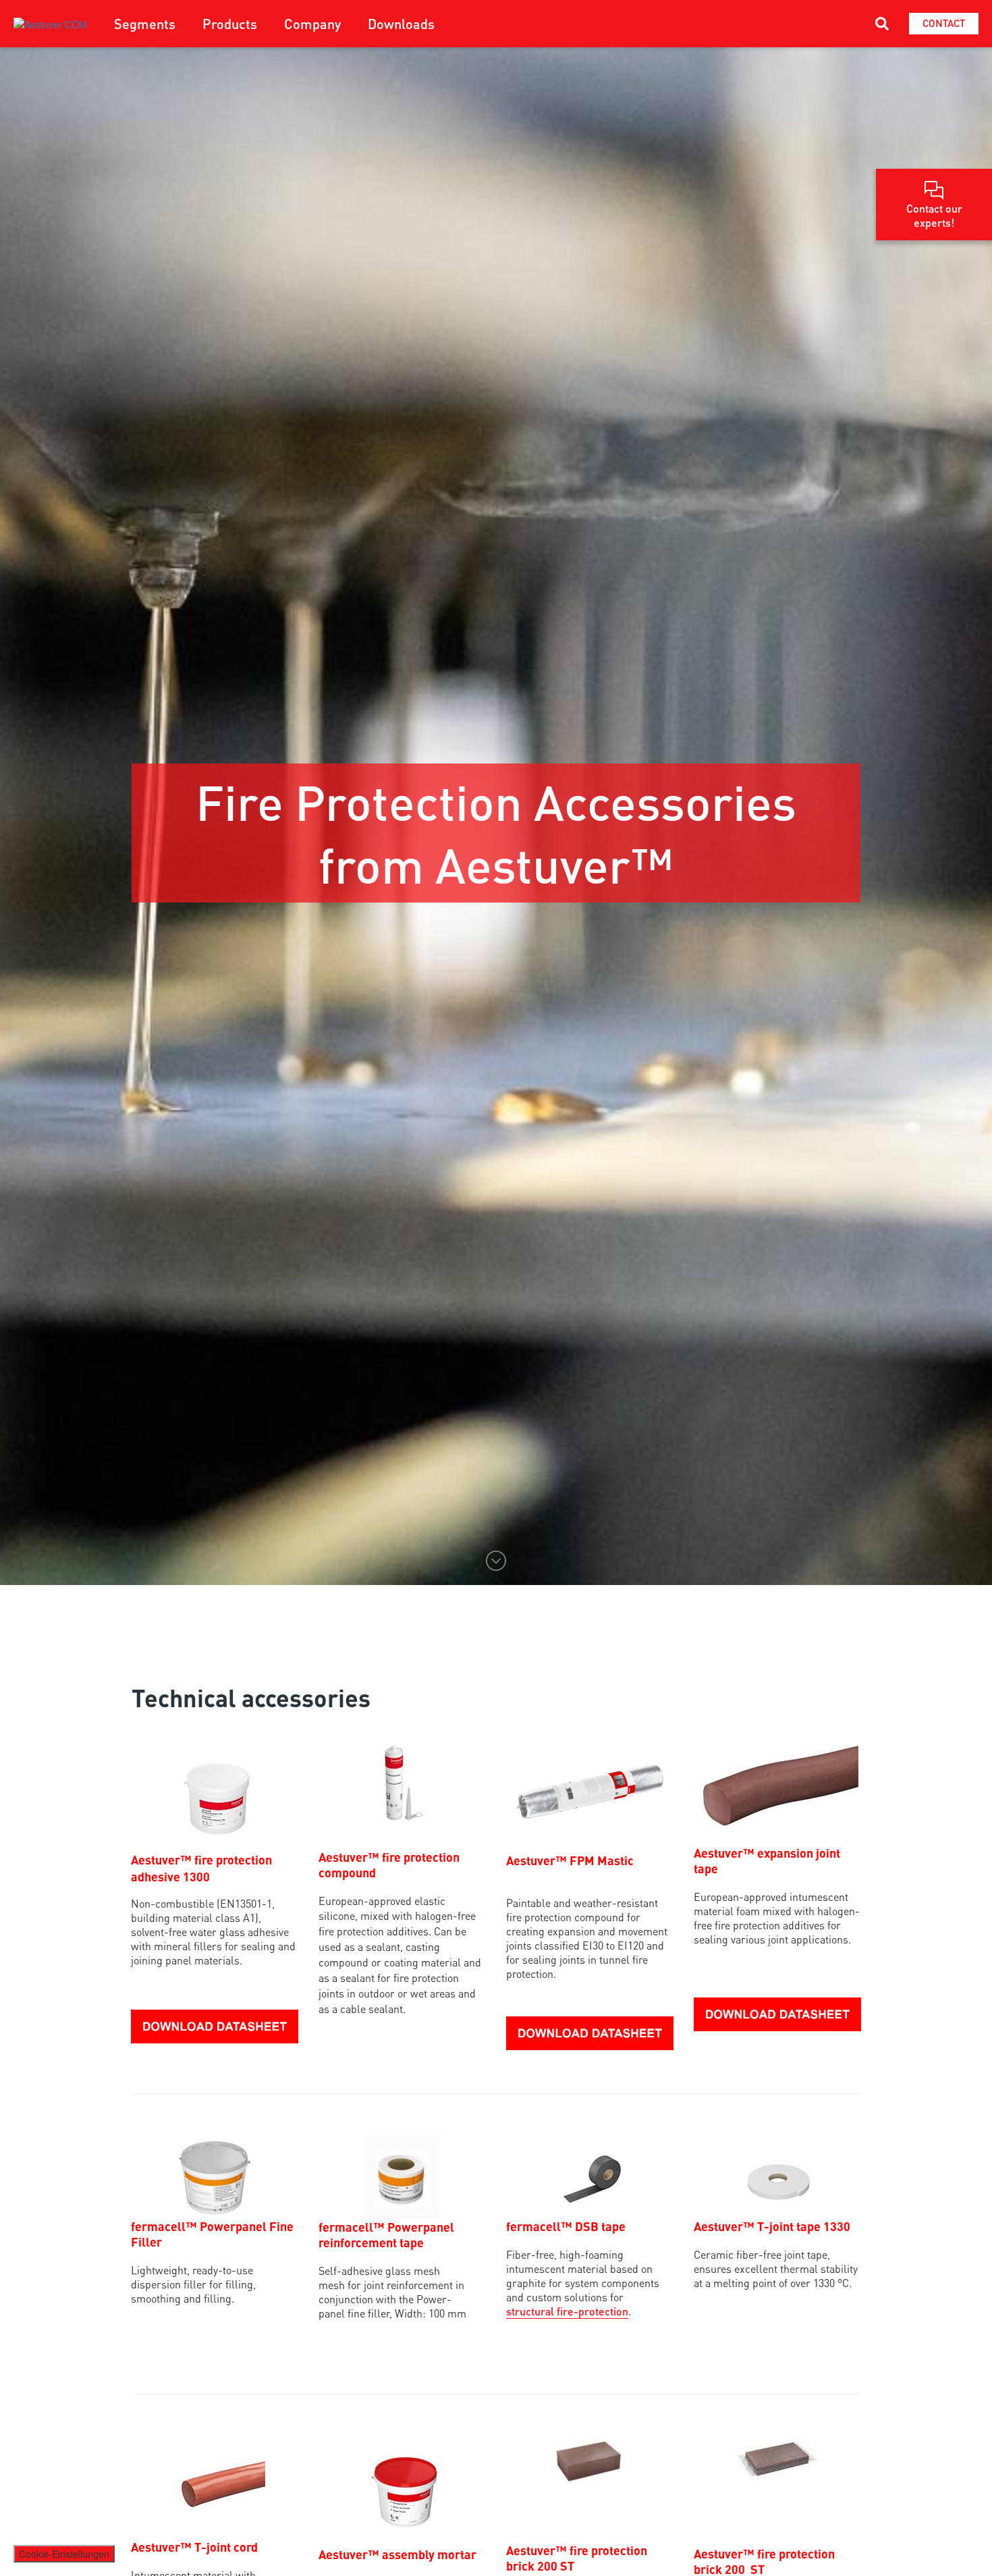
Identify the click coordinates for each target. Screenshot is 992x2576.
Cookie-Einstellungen (64, 2554)
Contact (944, 23)
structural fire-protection (567, 2311)
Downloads (401, 24)
